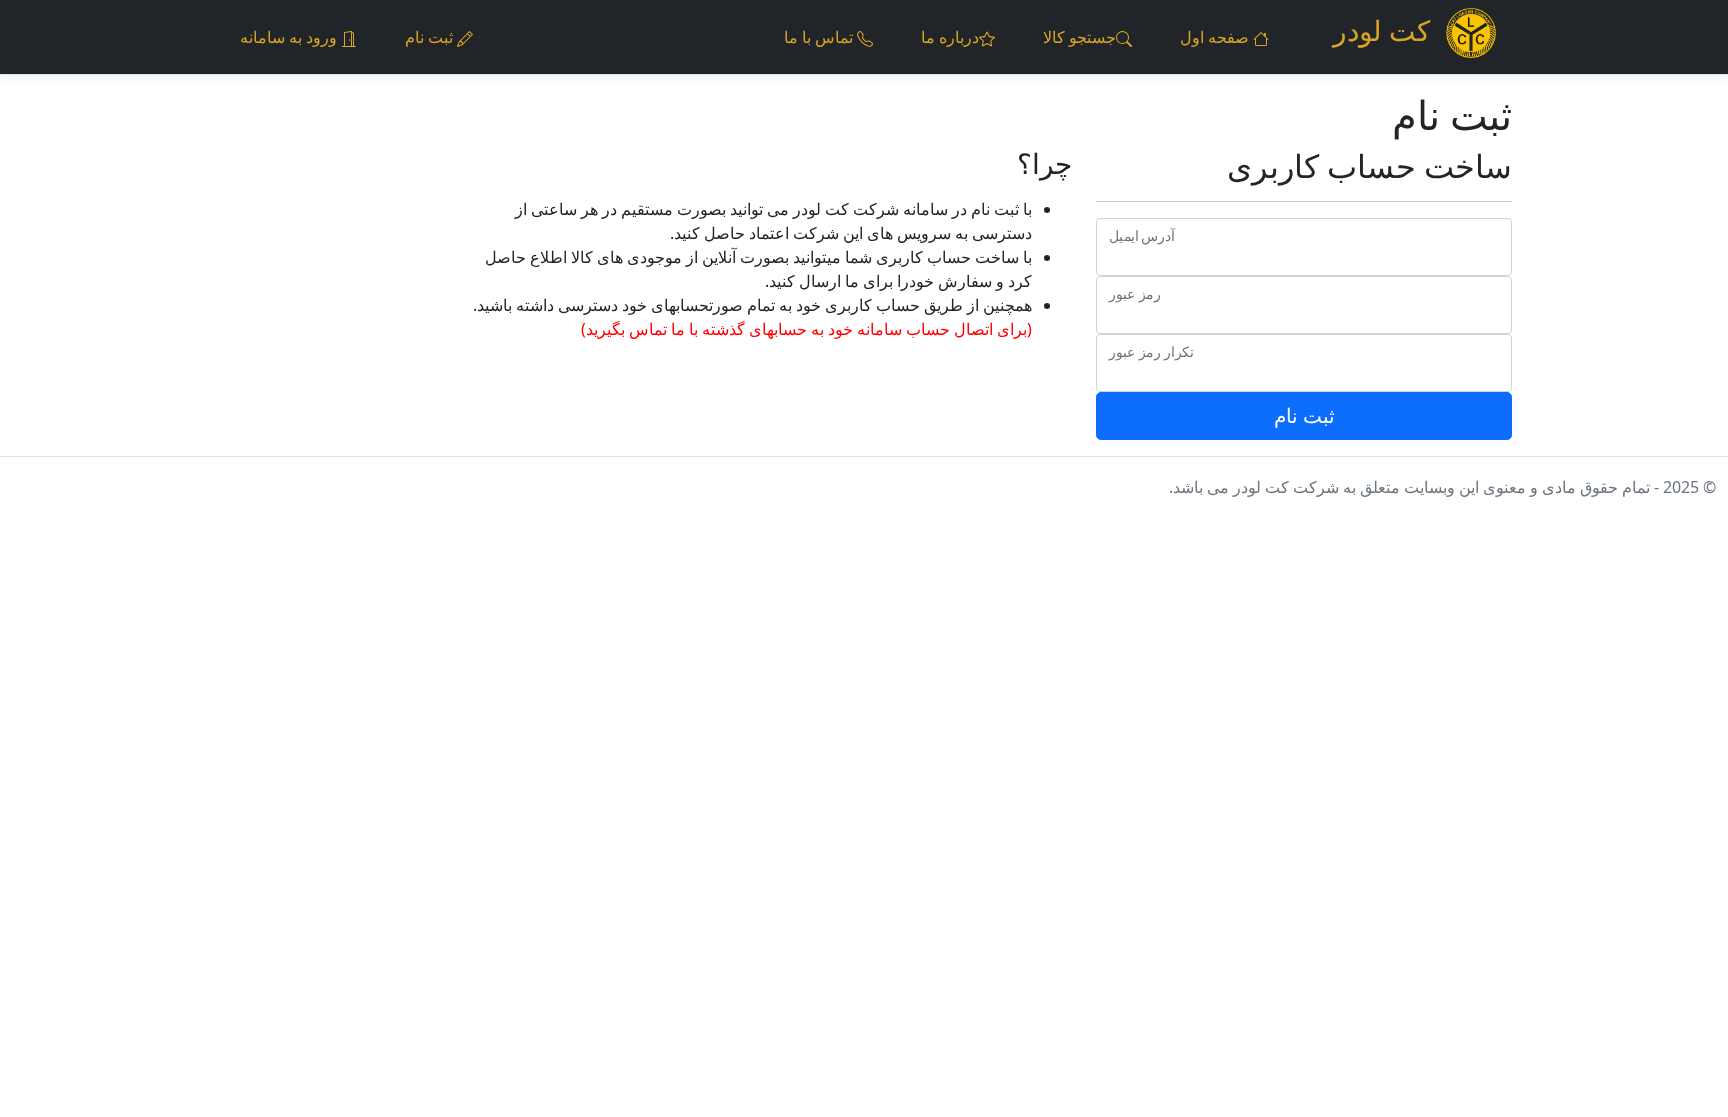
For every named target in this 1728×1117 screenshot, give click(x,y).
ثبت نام (431, 37)
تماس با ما (820, 37)
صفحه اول (1216, 37)
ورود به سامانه (290, 37)
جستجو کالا (1079, 37)
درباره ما (950, 37)
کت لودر (1381, 30)
